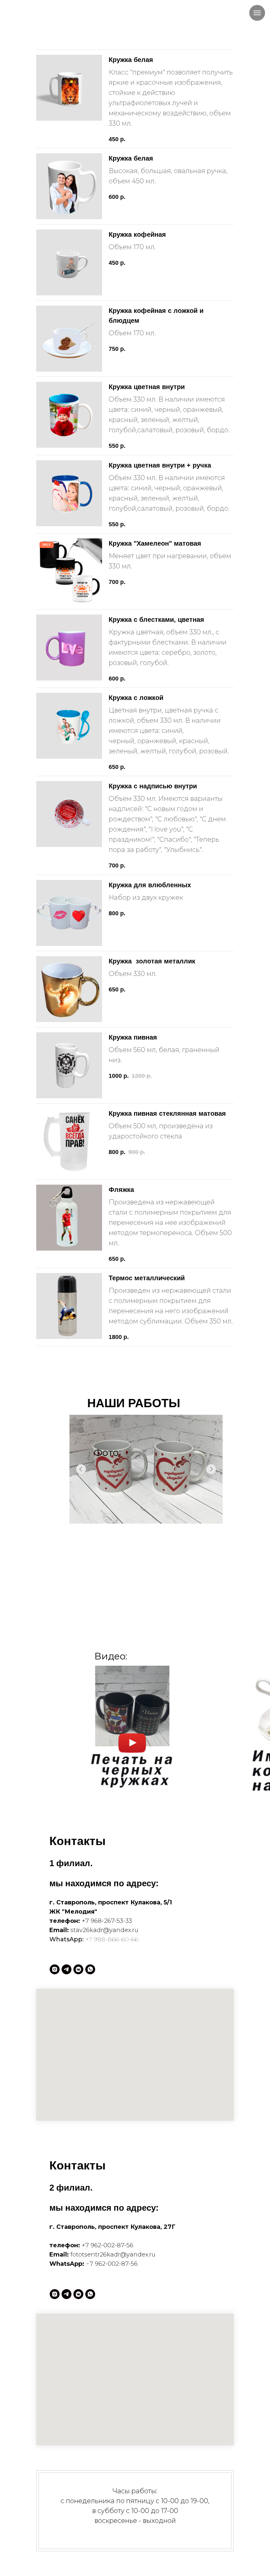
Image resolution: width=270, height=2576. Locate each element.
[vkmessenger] (78, 1969)
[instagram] (55, 1969)
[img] (132, 1729)
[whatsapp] (90, 1969)
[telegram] (67, 1969)
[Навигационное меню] (257, 13)
